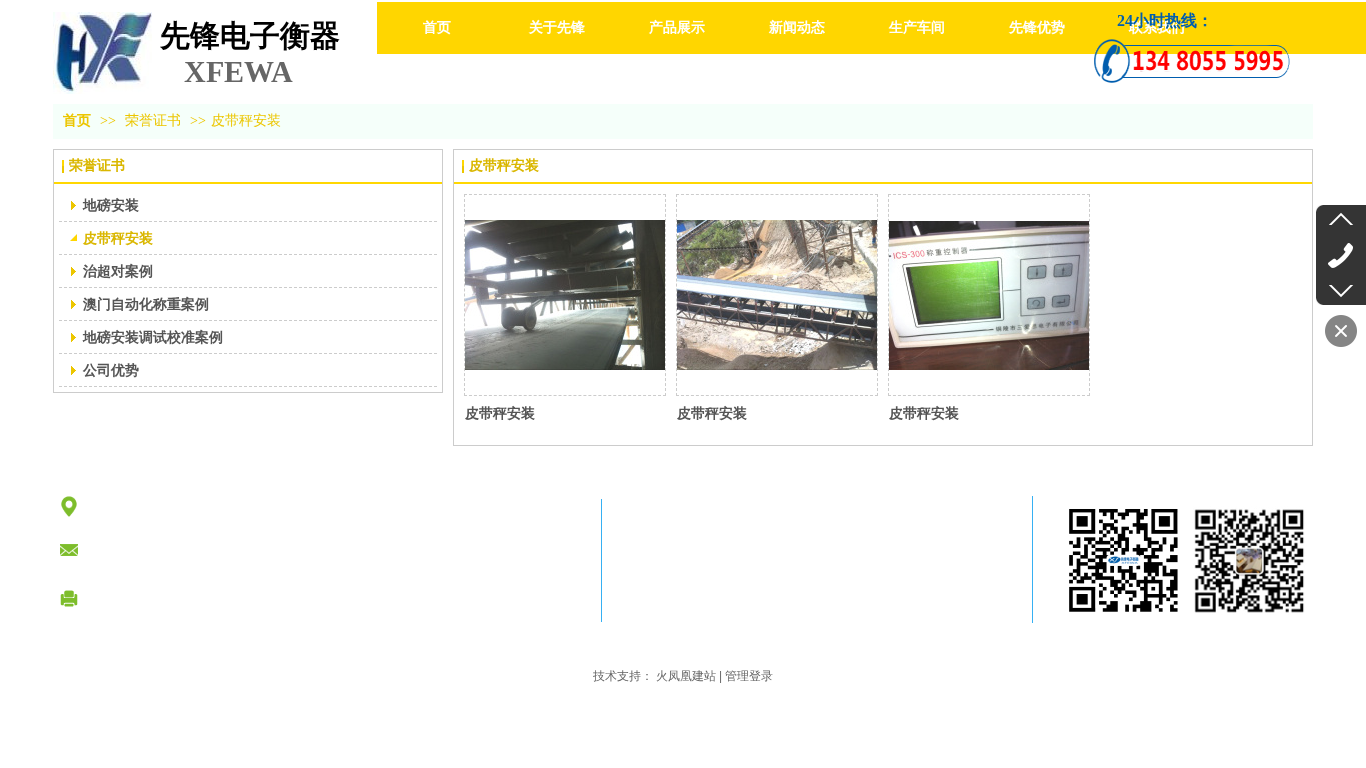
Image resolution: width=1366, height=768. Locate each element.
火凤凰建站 (686, 676)
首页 (77, 120)
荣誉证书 (153, 120)
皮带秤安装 (246, 120)
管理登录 (749, 676)
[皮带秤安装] (565, 295)
